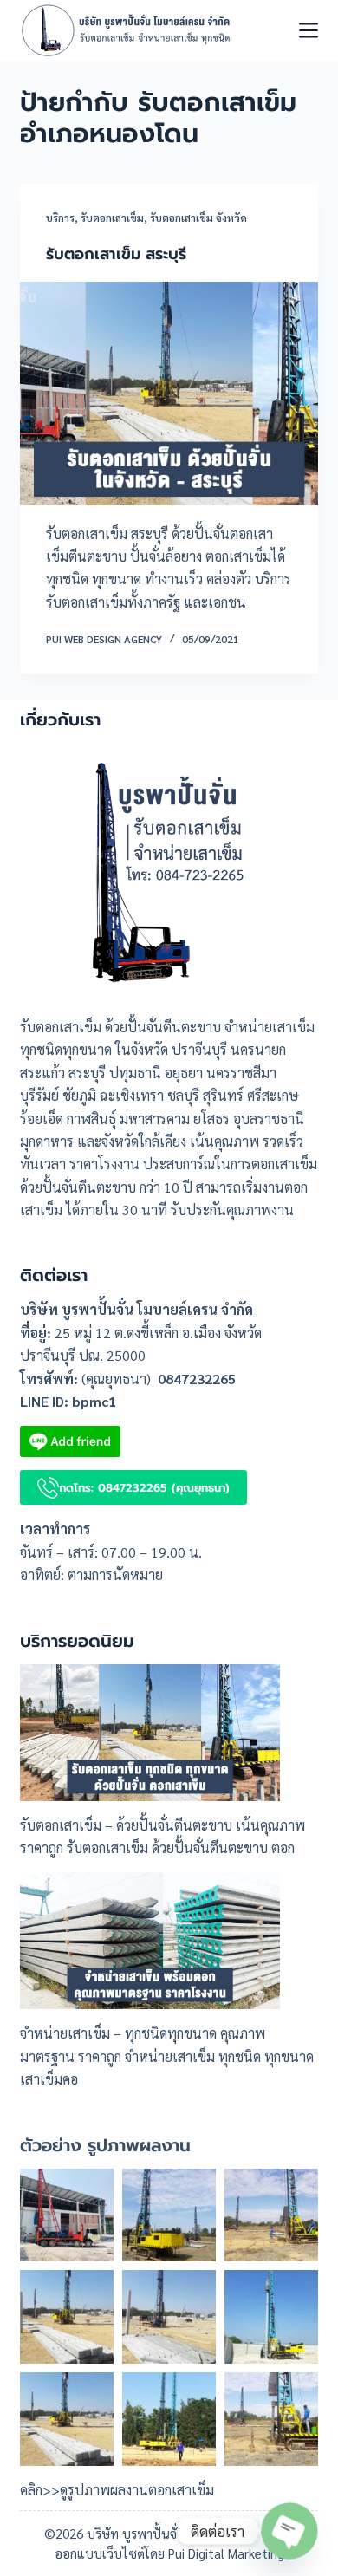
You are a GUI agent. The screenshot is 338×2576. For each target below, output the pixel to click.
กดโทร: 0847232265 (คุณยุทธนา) (144, 1488)
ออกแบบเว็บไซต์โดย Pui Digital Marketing (169, 2553)
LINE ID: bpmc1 (68, 1401)
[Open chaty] (289, 2530)
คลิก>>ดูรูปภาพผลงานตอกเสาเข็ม (117, 2490)
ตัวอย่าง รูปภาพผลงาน (105, 2145)
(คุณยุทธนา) (116, 1379)
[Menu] (309, 30)
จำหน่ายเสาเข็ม (65, 2033)
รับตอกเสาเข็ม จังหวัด (198, 218)
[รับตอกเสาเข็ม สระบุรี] (169, 393)
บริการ (60, 218)
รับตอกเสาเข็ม (112, 218)
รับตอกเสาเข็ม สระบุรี (116, 254)
